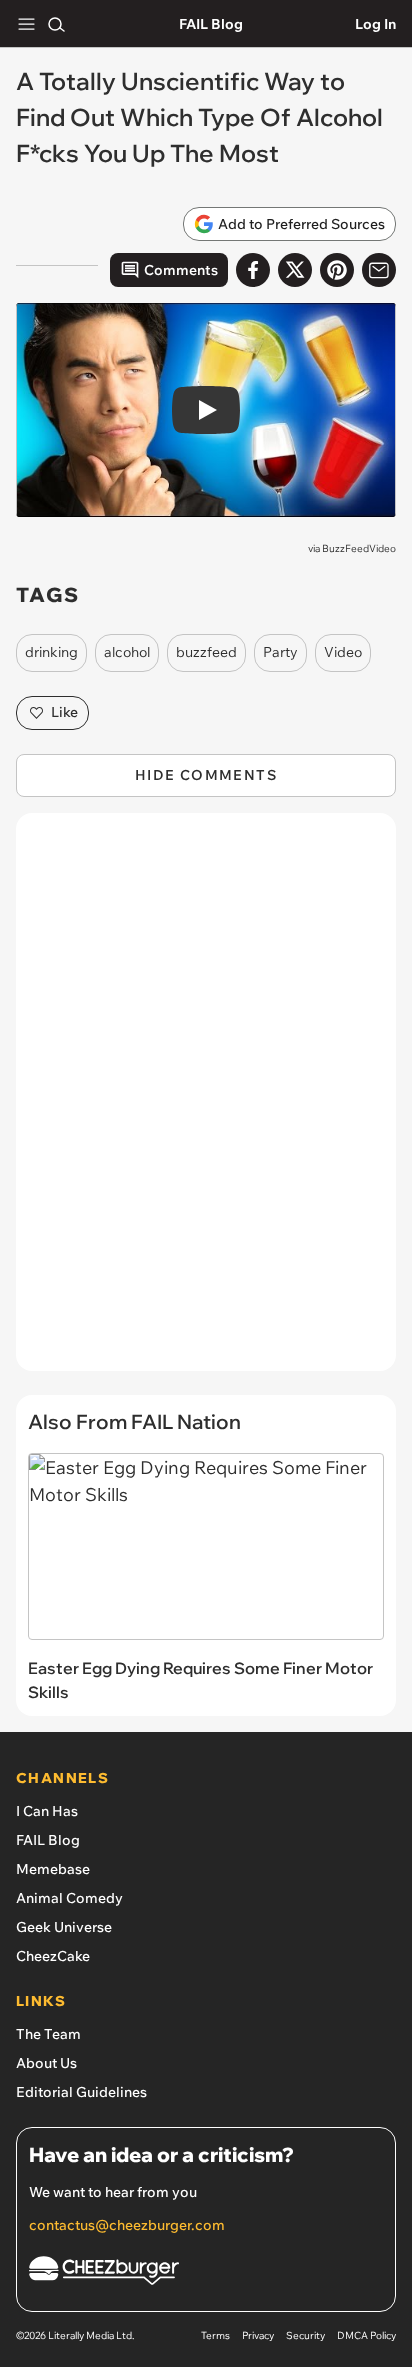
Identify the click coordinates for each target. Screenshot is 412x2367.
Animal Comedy (69, 1898)
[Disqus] (206, 1102)
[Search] (56, 24)
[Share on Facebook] (253, 270)
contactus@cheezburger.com (127, 2225)
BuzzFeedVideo (359, 548)
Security (305, 2335)
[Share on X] (295, 270)
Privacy (258, 2335)
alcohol (127, 652)
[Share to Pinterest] (337, 270)
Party (280, 652)
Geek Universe (64, 1927)
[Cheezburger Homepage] (206, 2273)
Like (64, 712)
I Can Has (47, 1811)
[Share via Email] (379, 270)
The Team (48, 2034)
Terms (215, 2335)
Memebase (53, 1869)
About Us (46, 2063)
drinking (51, 652)
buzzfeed (206, 652)
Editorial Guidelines (81, 2092)
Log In (375, 24)
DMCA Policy (366, 2335)
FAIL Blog (211, 24)
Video (343, 652)
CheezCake (53, 1956)
